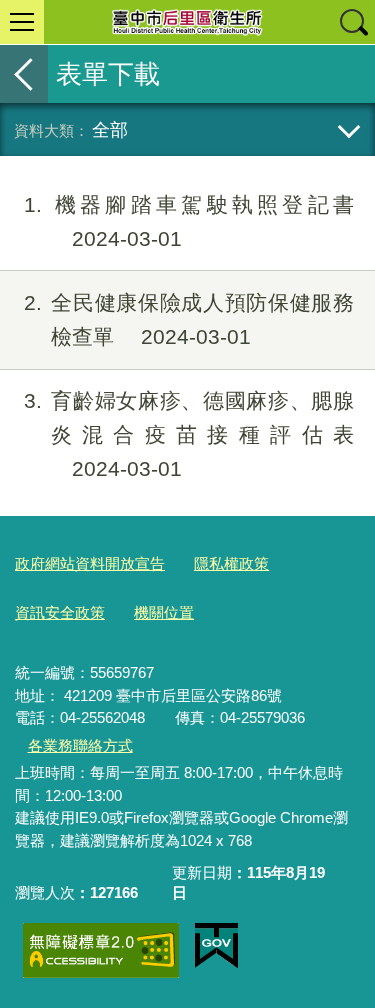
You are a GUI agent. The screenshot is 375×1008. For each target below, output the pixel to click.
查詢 (353, 22)
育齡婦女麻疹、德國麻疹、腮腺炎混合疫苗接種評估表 (189, 434)
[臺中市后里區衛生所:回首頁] (187, 22)
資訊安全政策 (60, 612)
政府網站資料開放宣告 (90, 563)
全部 (110, 129)
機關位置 (164, 612)
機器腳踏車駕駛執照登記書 (189, 221)
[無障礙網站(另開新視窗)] (101, 950)
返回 (24, 74)
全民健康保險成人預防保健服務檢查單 (189, 319)
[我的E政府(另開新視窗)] (216, 946)
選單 (22, 22)
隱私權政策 (231, 563)
